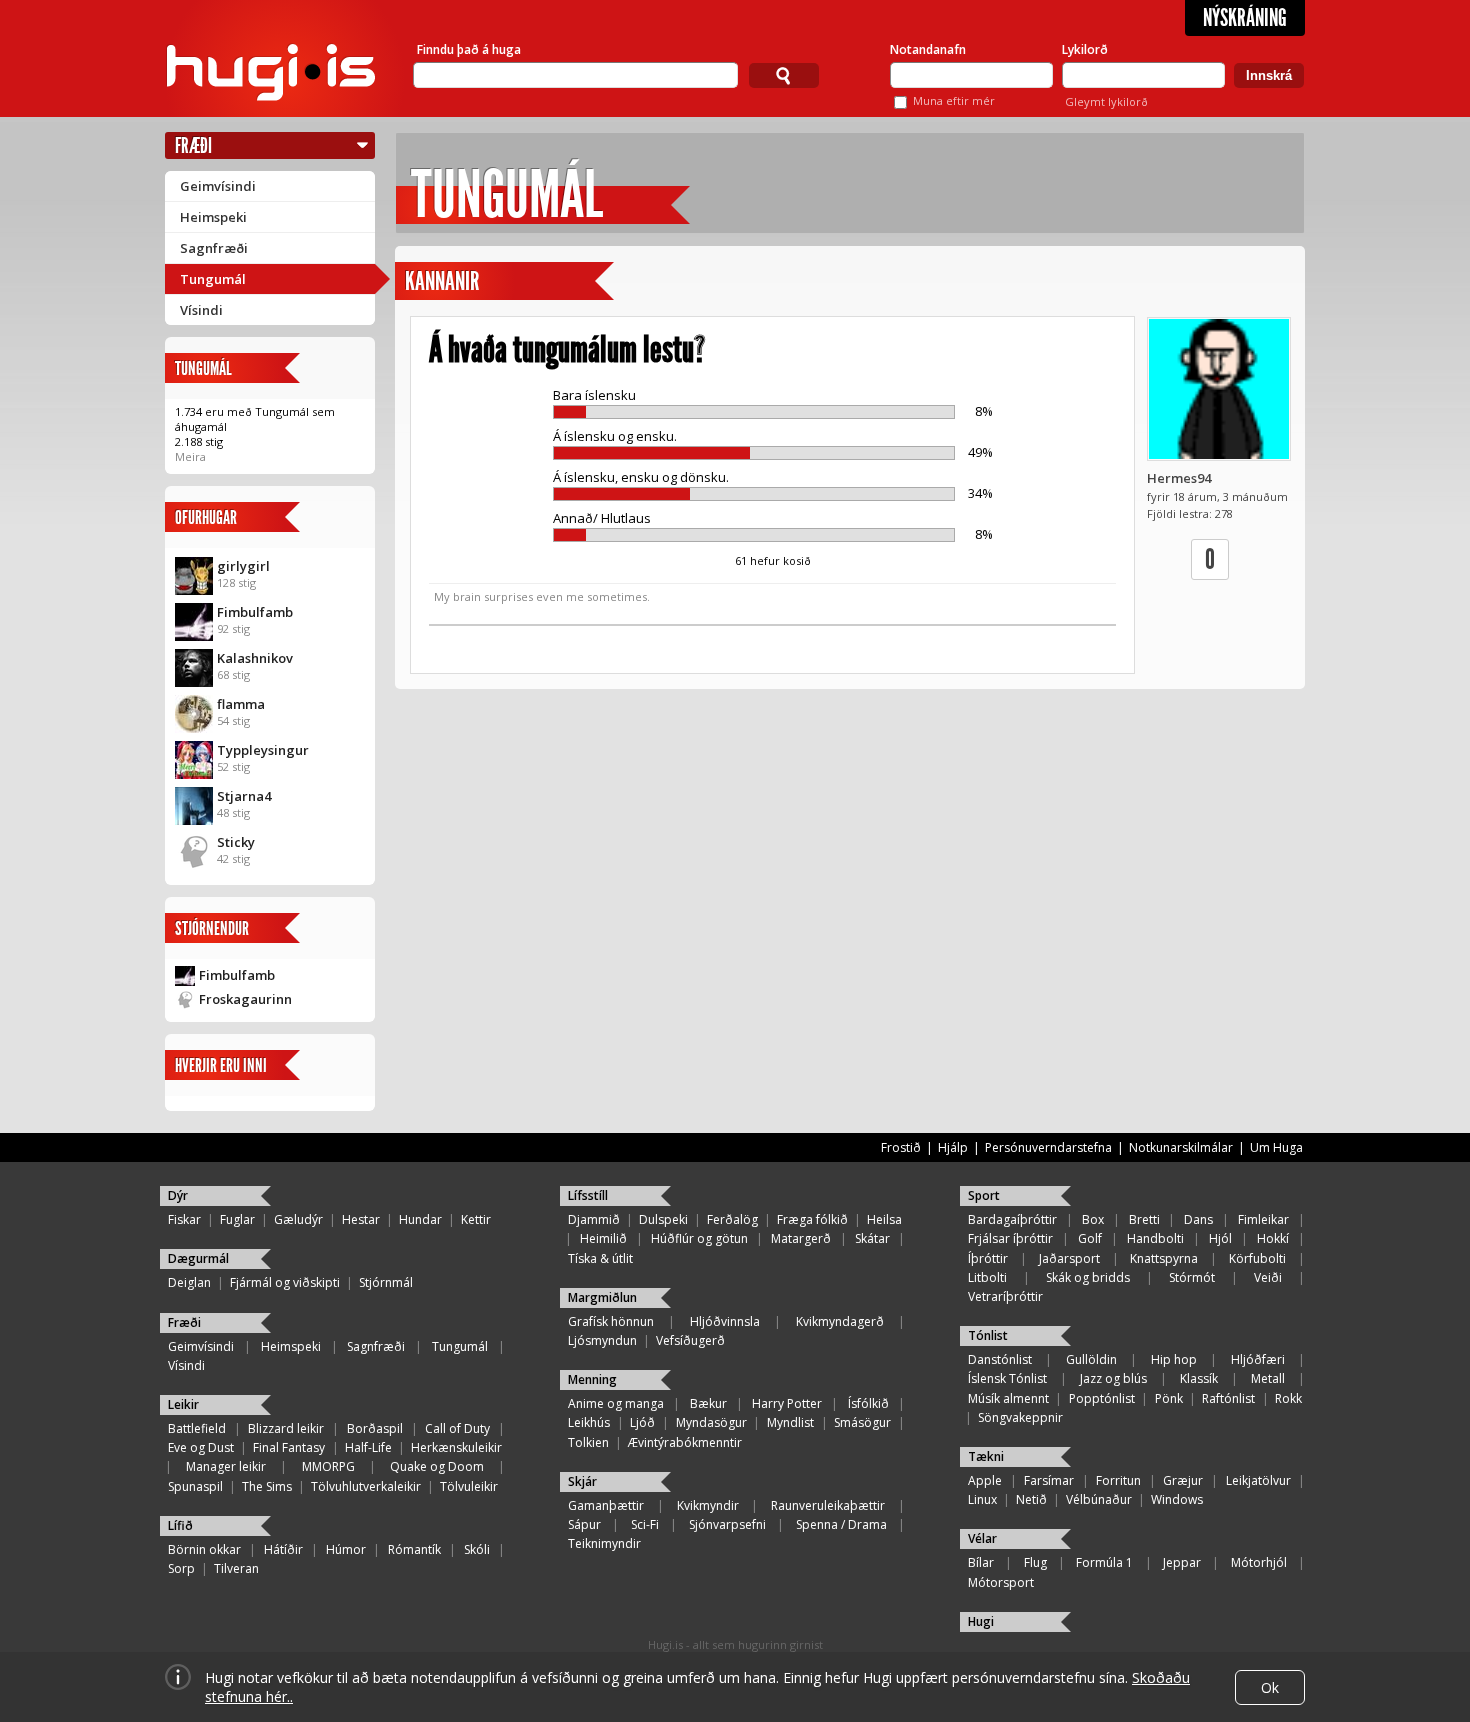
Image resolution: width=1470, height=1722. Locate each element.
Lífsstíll (588, 1195)
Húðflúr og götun (699, 1238)
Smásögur (862, 1422)
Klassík (1199, 1378)
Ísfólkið (868, 1403)
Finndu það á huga (469, 49)
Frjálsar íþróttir (1010, 1238)
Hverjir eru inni (221, 1065)
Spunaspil (195, 1486)
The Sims (267, 1486)
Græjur (1183, 1480)
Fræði (193, 145)
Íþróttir (988, 1258)
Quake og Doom (437, 1466)
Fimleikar (1263, 1219)
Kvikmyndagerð (840, 1321)
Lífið (180, 1525)
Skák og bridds (1088, 1277)
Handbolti (1155, 1238)
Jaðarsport (1069, 1258)
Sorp (181, 1568)
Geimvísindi (218, 186)
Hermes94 (1179, 478)
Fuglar (237, 1219)
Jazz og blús (1113, 1378)
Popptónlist (1102, 1398)
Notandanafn (928, 49)
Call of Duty (457, 1428)
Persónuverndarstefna (1048, 1147)
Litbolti (987, 1277)
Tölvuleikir (469, 1486)
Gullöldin (1091, 1359)
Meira (190, 456)
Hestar (361, 1219)
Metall (1268, 1378)
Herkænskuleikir (456, 1447)
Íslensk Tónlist (1007, 1378)
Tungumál (213, 279)
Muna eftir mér (954, 100)
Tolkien (588, 1442)
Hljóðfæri (1258, 1359)
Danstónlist (1000, 1359)
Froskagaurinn (245, 999)
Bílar (981, 1562)
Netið (1031, 1499)
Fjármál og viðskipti (285, 1282)
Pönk (1169, 1398)
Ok (1270, 1687)
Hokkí (1273, 1238)
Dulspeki (663, 1219)
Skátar (872, 1238)
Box (1093, 1219)
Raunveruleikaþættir (828, 1505)
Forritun (1118, 1480)
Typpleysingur (263, 750)
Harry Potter (787, 1403)
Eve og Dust (201, 1447)
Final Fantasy (289, 1447)
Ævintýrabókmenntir (685, 1442)
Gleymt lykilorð (1106, 101)
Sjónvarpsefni (727, 1524)
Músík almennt (1008, 1398)
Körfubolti (1257, 1258)
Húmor (346, 1549)
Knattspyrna (1164, 1258)
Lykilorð (1085, 49)
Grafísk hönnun (611, 1321)
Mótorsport (1001, 1582)
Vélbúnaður (1099, 1499)
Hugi (981, 1621)
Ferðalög (732, 1219)
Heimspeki (213, 217)
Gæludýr (298, 1219)
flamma (241, 704)
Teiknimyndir (604, 1543)
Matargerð (801, 1238)
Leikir (183, 1404)
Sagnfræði (214, 248)
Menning (592, 1379)
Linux (982, 1499)
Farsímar (1049, 1480)
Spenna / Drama (841, 1524)
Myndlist (790, 1422)
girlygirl (243, 566)
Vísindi (201, 310)
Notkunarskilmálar (1181, 1147)
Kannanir (442, 281)
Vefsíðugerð (690, 1340)
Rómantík (414, 1549)
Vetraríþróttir (1005, 1296)
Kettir (476, 1219)
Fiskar (184, 1219)
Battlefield (197, 1428)
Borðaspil (375, 1428)
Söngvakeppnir (1020, 1417)
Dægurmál (198, 1258)
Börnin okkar (204, 1549)
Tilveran (236, 1568)
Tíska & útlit (600, 1258)
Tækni (986, 1456)
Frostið (901, 1147)
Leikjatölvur (1258, 1480)
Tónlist (988, 1335)
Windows (1177, 1499)
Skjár (582, 1481)
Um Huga (1276, 1147)
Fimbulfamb (255, 612)
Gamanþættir (606, 1505)
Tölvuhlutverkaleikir (366, 1486)
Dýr (178, 1195)
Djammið (594, 1219)
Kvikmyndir (708, 1505)
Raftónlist (1228, 1398)
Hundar (420, 1219)
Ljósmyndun (602, 1340)
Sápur (584, 1524)
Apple (985, 1480)
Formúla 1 (1104, 1562)
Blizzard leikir (286, 1428)
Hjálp (953, 1147)
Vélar (982, 1538)
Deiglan (189, 1282)
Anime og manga (616, 1403)
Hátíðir (283, 1549)
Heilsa (884, 1219)
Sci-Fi (645, 1524)
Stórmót (1192, 1277)
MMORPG (328, 1466)
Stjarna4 (244, 796)
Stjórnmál (386, 1282)
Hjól (1220, 1238)
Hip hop (1174, 1359)
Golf (1090, 1238)
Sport (984, 1195)
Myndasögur (711, 1422)
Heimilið (603, 1238)
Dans (1198, 1219)
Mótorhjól (1259, 1562)
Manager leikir (226, 1466)
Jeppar (1182, 1562)
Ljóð (642, 1422)
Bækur (708, 1403)
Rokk (1288, 1398)
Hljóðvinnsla (725, 1321)
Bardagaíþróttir (1012, 1219)
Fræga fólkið (812, 1219)
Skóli (477, 1549)
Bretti (1144, 1219)
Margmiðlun (602, 1297)
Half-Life (368, 1447)
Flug (1035, 1562)
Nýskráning (1245, 18)
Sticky (236, 842)
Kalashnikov (255, 658)
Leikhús (589, 1422)
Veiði (1268, 1277)
